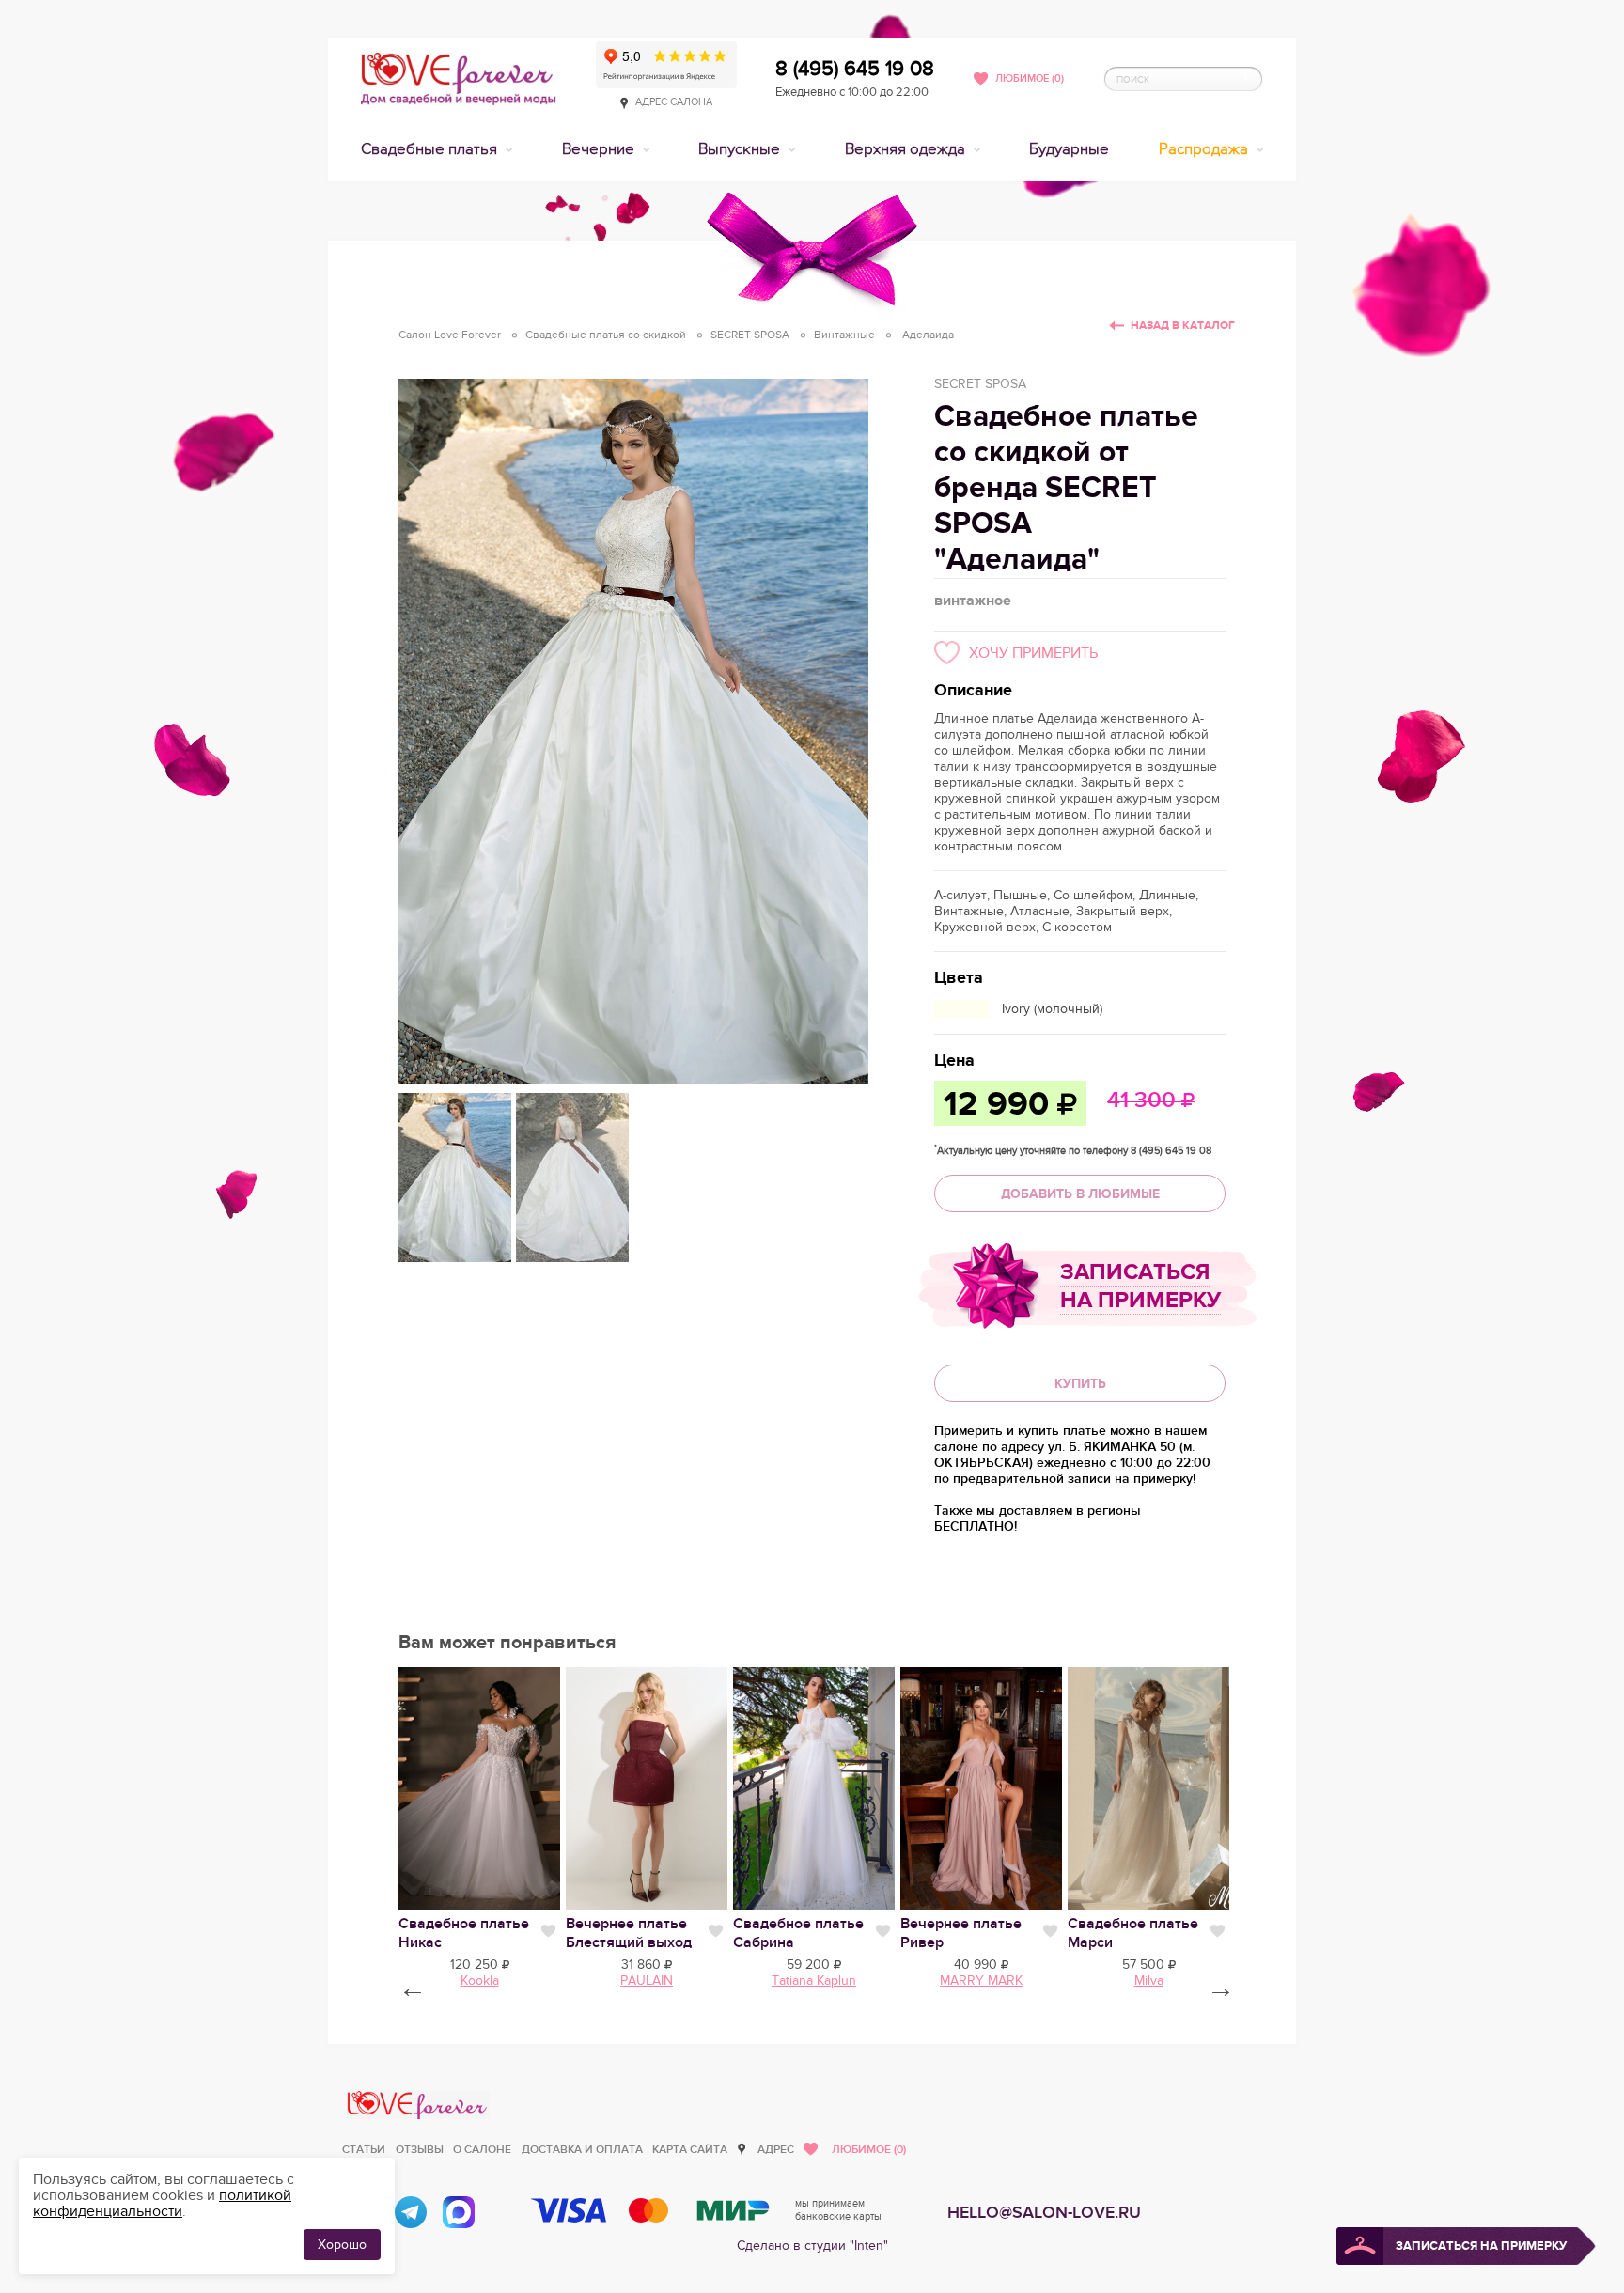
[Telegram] (411, 2212)
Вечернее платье (629, 1933)
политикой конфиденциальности (162, 2203)
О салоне (482, 2150)
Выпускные (741, 149)
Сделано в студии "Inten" (812, 2246)
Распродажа (1205, 149)
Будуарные (1069, 149)
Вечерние (600, 149)
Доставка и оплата (582, 2150)
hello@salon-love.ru (1044, 2213)
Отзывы (420, 2150)
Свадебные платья (431, 149)
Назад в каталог (1183, 326)
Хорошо (342, 2245)
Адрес (776, 2150)
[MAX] (459, 2212)
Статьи (364, 2150)
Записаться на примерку (1140, 1286)
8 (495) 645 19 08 (855, 69)
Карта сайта (690, 2150)
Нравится (548, 1931)
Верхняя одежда (907, 149)
